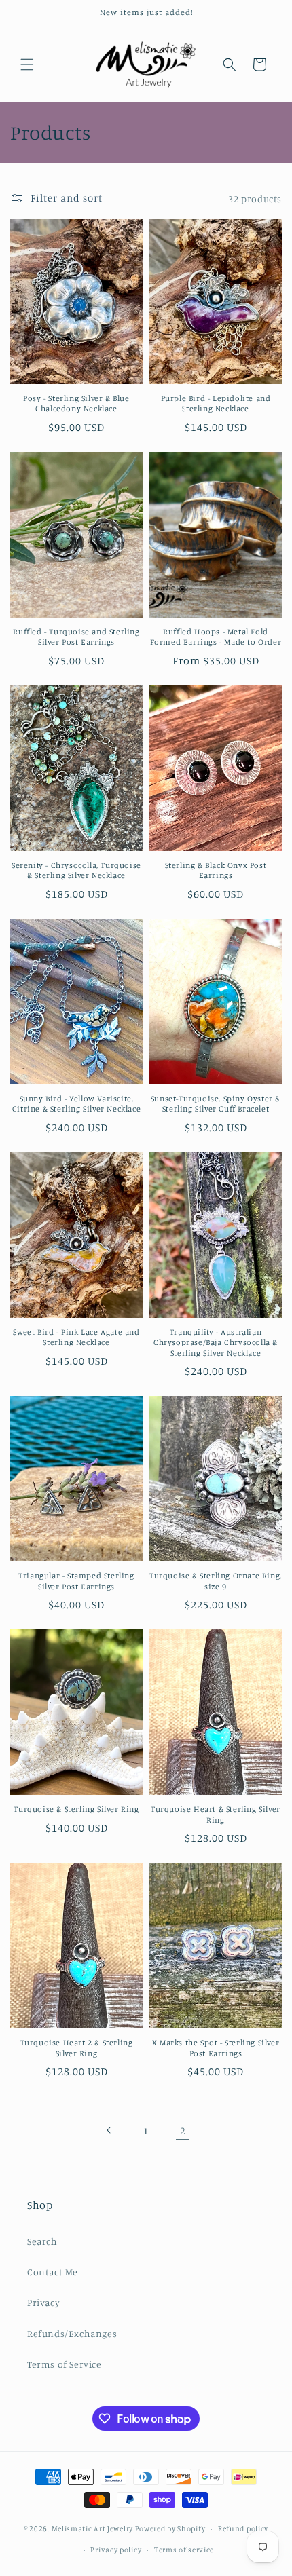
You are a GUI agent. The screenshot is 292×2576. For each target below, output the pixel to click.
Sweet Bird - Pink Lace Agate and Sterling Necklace (76, 1337)
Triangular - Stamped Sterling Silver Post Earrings (76, 1581)
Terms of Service (65, 2364)
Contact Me (53, 2272)
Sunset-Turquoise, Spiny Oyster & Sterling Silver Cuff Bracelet (216, 1104)
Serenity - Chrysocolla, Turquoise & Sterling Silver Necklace (76, 870)
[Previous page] (109, 2130)
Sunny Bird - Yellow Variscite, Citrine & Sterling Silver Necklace (76, 1104)
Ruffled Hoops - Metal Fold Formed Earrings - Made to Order (216, 637)
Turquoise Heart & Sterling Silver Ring (216, 1814)
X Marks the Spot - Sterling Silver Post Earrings (216, 2048)
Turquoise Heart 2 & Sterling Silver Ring (77, 2048)
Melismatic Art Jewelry (92, 2528)
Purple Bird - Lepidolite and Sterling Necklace (216, 403)
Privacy (43, 2302)
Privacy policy (116, 2550)
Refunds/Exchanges (72, 2333)
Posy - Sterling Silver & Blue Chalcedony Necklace (76, 403)
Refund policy (243, 2528)
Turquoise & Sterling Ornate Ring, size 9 (216, 1581)
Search (42, 2241)
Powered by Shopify (170, 2528)
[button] (27, 64)
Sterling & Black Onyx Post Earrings (216, 870)
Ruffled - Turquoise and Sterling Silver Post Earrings (76, 637)
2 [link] (183, 2130)
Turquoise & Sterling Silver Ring (76, 1809)
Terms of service (184, 2550)
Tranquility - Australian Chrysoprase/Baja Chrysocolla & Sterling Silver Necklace (216, 1342)
